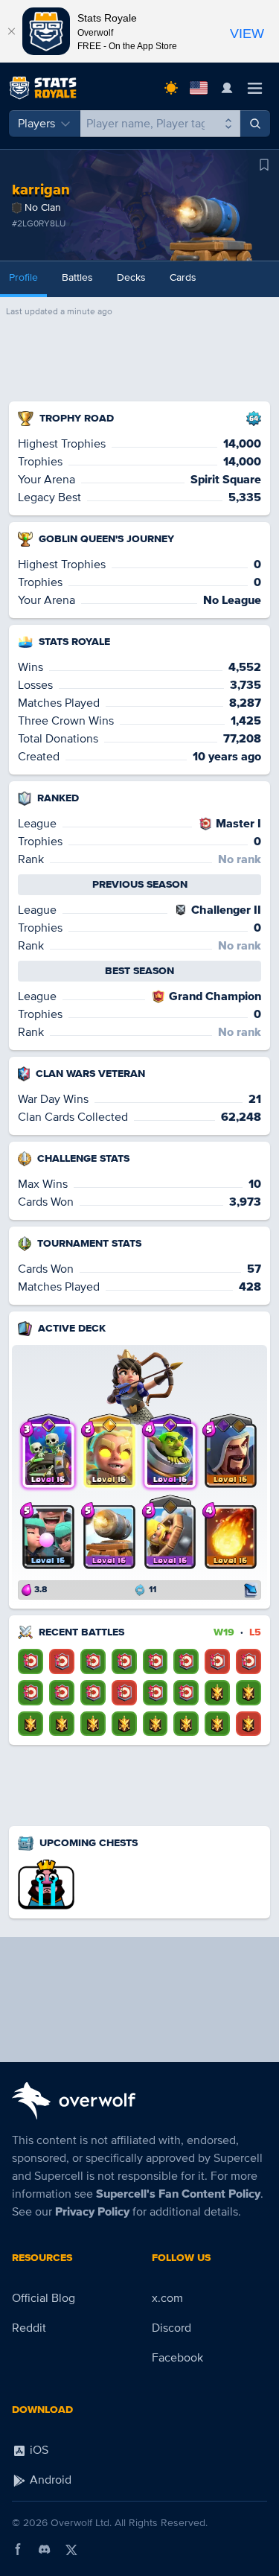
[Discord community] (45, 2549)
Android (49, 2480)
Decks (131, 277)
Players (36, 124)
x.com (167, 2298)
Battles (77, 277)
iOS (38, 2450)
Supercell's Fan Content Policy (178, 2194)
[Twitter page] (71, 2549)
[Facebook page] (18, 2549)
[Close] (11, 31)
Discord (171, 2328)
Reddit (29, 2328)
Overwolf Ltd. (81, 2523)
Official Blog (44, 2298)
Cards (183, 277)
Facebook (177, 2358)
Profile (23, 277)
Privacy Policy (92, 2212)
